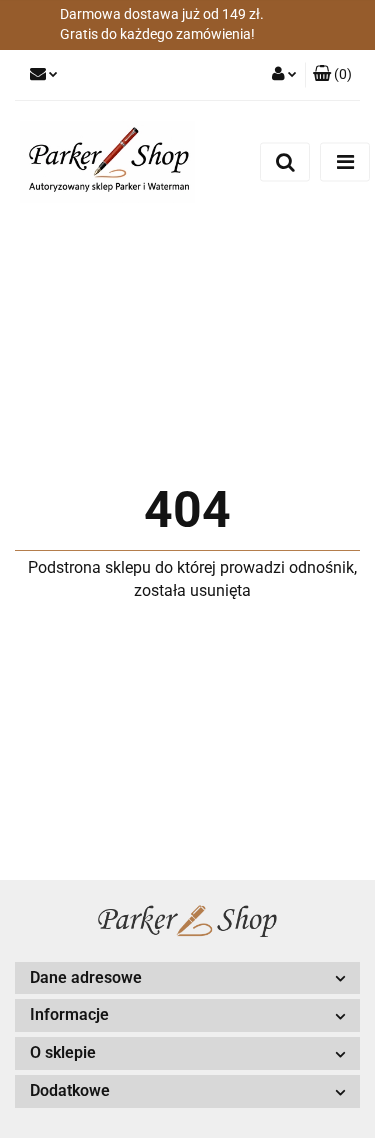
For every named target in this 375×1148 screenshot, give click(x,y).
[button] (332, 75)
